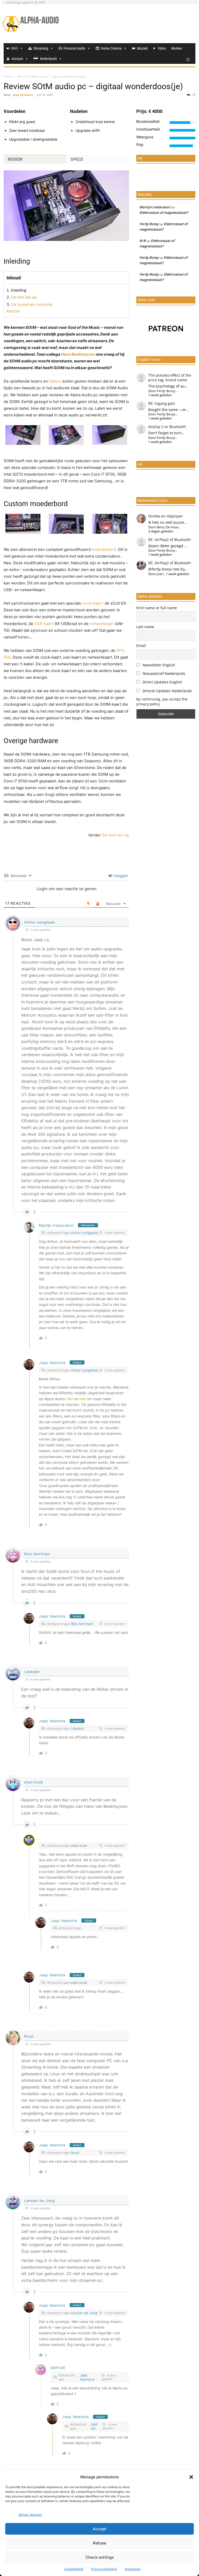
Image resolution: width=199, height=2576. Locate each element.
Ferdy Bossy (149, 224)
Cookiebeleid (74, 2569)
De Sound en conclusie (32, 304)
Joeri (160, 574)
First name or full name (157, 608)
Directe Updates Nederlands (167, 691)
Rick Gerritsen (37, 1554)
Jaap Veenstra (23, 95)
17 (193, 95)
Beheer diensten (30, 2515)
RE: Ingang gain (162, 403)
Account (17, 59)
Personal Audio (74, 48)
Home (8, 76)
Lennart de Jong (40, 2201)
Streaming (41, 48)
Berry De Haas (168, 527)
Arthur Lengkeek (40, 922)
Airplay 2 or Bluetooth (167, 427)
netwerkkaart (102, 624)
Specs (77, 159)
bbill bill (58, 2368)
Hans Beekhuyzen (78, 354)
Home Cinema (111, 48)
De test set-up (24, 297)
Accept (100, 2529)
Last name (145, 627)
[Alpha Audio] (30, 24)
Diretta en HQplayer (166, 516)
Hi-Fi (15, 48)
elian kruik (34, 1782)
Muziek (142, 48)
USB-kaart (44, 624)
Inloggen (120, 876)
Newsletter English (158, 665)
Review (15, 159)
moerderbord (104, 549)
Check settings (100, 2557)
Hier (70, 1399)
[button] (191, 2477)
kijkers (55, 381)
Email (141, 646)
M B (143, 241)
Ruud (29, 2036)
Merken (177, 48)
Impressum (133, 2569)
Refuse (100, 2543)
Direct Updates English (162, 682)
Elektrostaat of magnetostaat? (164, 212)
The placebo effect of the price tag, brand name (170, 378)
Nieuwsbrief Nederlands (163, 673)
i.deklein (32, 1672)
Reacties (13, 311)
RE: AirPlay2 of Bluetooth (170, 540)
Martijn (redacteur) (56, 1225)
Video (162, 48)
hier (83, 1399)
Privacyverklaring (104, 2569)
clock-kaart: (93, 603)
